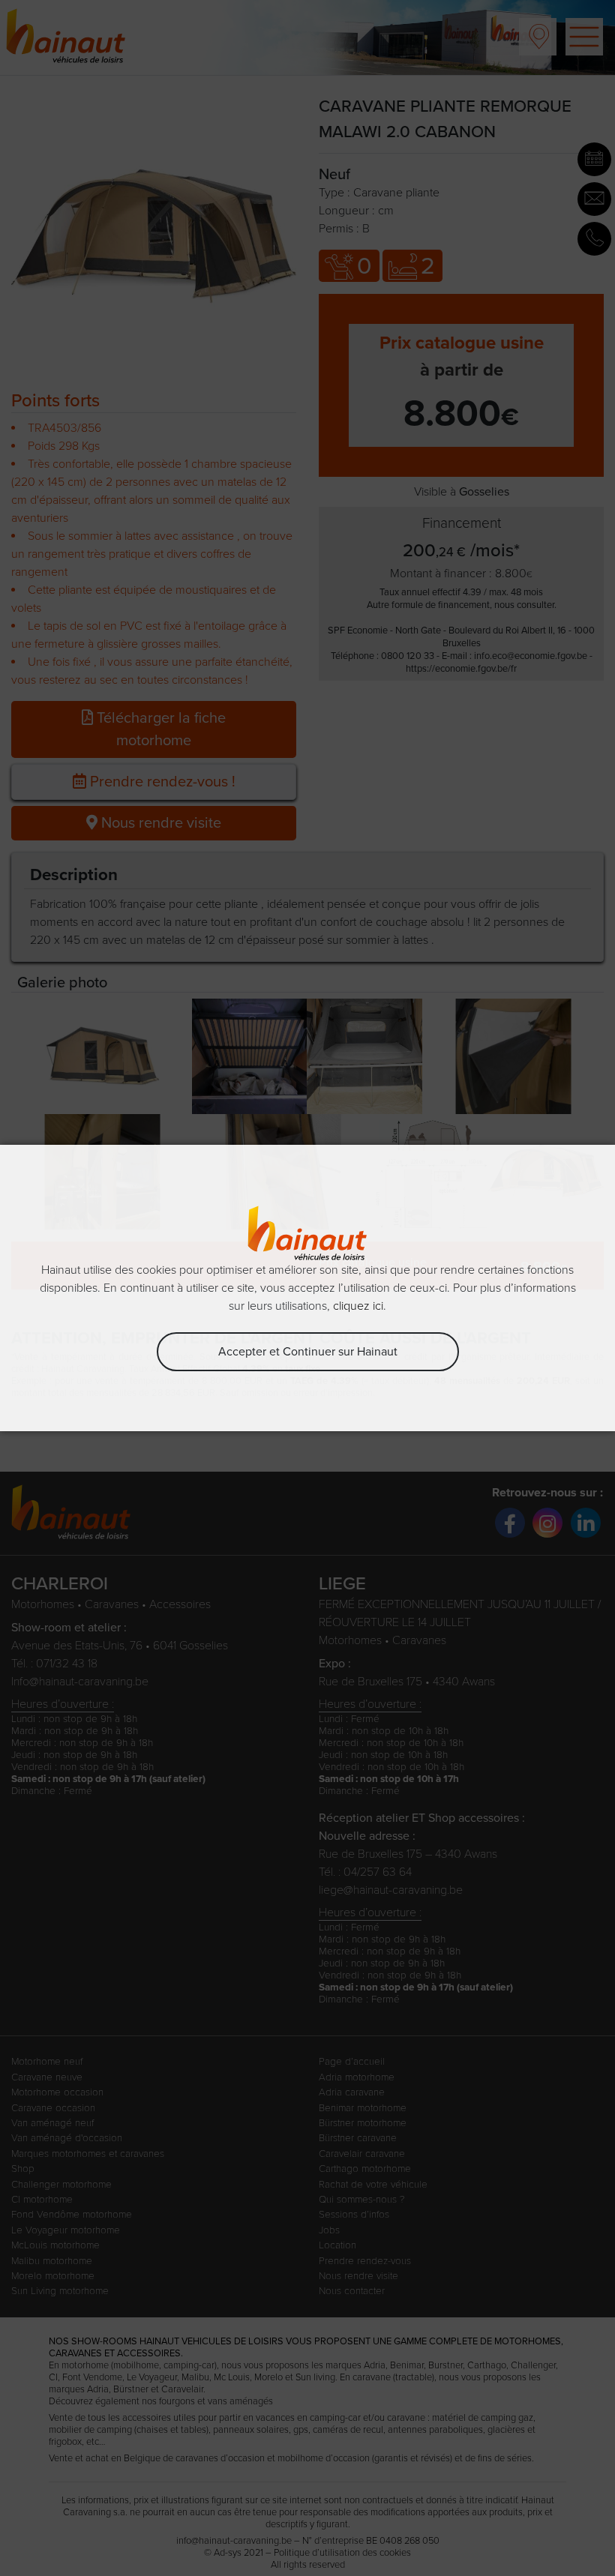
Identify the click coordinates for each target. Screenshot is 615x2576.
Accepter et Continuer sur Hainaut (308, 1352)
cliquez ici (358, 1306)
